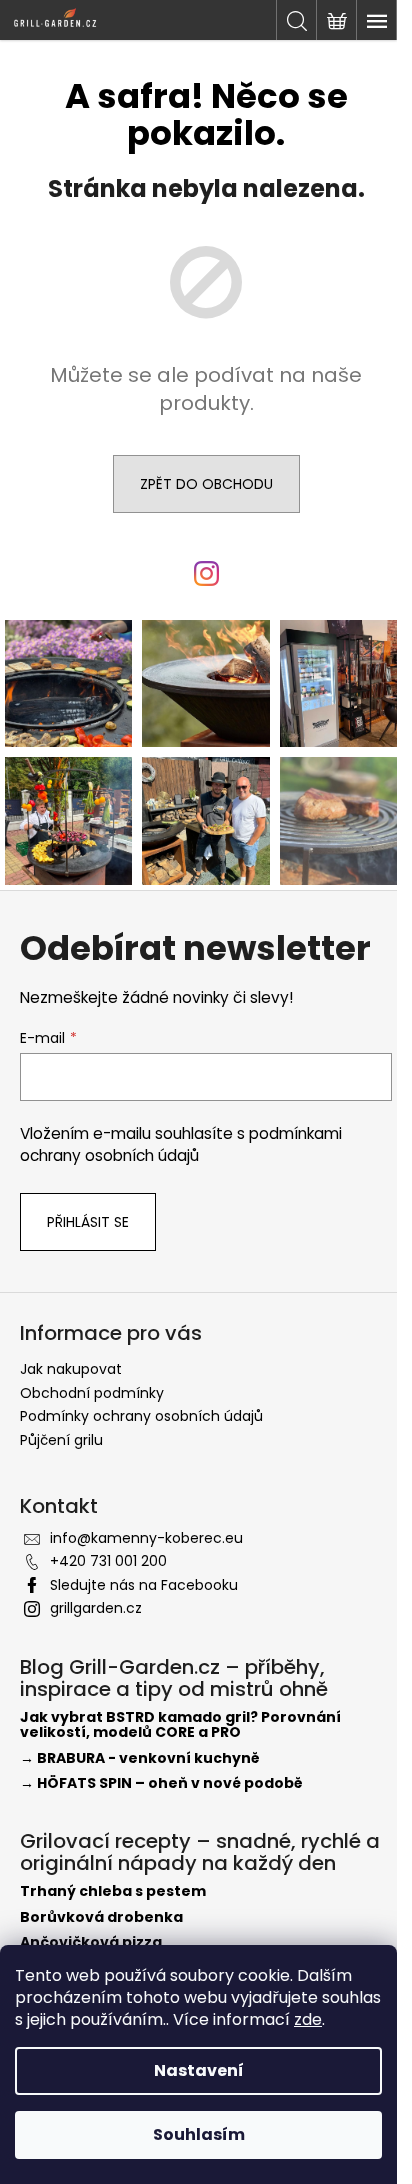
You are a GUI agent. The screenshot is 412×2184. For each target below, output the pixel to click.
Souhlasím (199, 2134)
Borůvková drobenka (101, 1917)
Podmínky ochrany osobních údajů (141, 1416)
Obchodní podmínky (92, 1393)
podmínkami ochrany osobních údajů (181, 1144)
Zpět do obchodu (206, 484)
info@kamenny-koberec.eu (146, 1538)
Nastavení (199, 2070)
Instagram (211, 596)
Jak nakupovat (71, 1369)
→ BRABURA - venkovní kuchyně (140, 1758)
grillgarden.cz (96, 1608)
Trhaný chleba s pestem (113, 1891)
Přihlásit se (88, 1222)
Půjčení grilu (61, 1440)
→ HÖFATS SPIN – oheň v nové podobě (161, 1783)
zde (308, 2019)
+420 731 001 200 (108, 1561)
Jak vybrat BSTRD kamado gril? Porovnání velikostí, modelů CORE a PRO (180, 1725)
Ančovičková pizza (91, 1942)
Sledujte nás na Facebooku (144, 1585)
